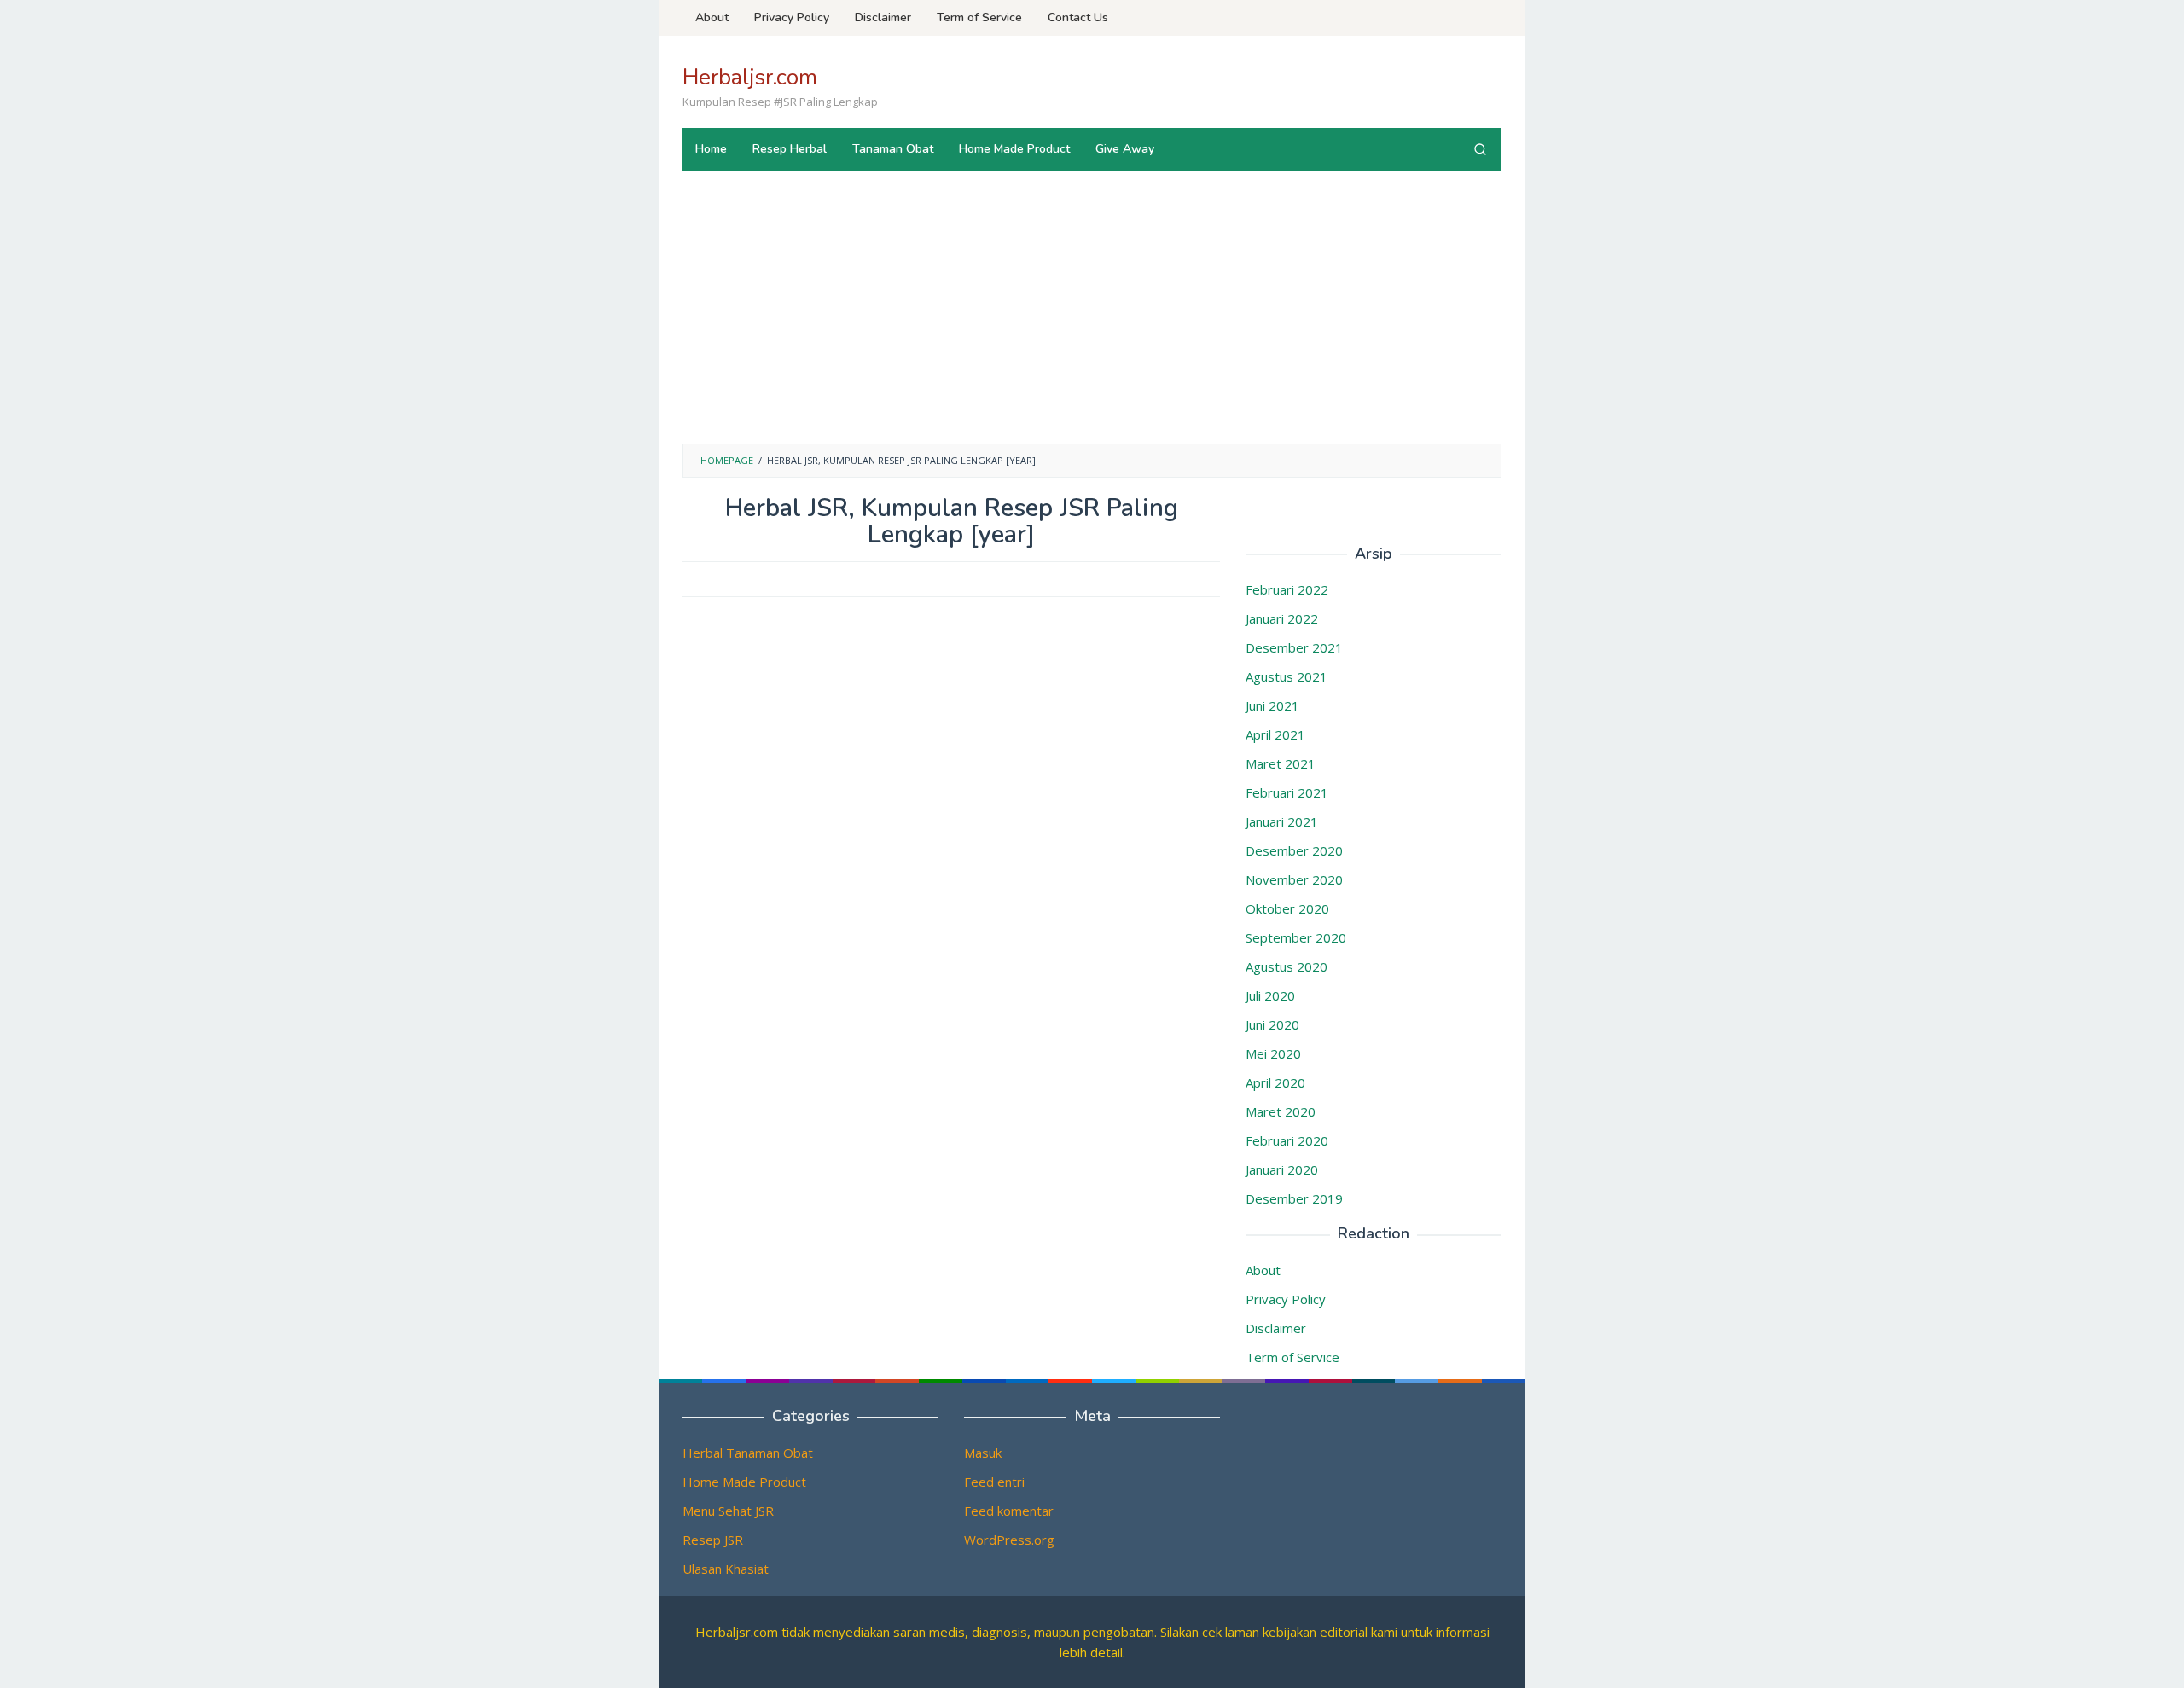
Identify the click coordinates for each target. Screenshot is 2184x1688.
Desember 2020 (1294, 850)
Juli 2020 (1270, 995)
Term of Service (1292, 1357)
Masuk (983, 1453)
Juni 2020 (1272, 1024)
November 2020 (1294, 879)
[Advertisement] (1092, 316)
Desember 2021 (1294, 647)
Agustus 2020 (1287, 966)
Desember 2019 (1294, 1198)
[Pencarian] (1480, 149)
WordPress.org (1009, 1540)
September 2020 (1296, 937)
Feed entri (994, 1482)
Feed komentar (1009, 1511)
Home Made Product (744, 1482)
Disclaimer (1276, 1328)
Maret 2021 (1281, 763)
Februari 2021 (1287, 792)
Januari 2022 (1282, 618)
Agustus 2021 (1287, 676)
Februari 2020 (1287, 1140)
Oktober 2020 (1287, 908)
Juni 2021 (1272, 705)
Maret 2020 (1281, 1111)
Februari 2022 (1287, 589)
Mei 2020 (1273, 1053)
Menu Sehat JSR (728, 1511)
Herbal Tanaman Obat (748, 1453)
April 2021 (1275, 734)
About (1263, 1270)
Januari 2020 (1282, 1169)
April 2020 (1275, 1082)
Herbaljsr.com (750, 77)
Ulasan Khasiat (726, 1569)
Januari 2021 (1282, 821)
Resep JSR (713, 1540)
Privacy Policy (1286, 1299)
